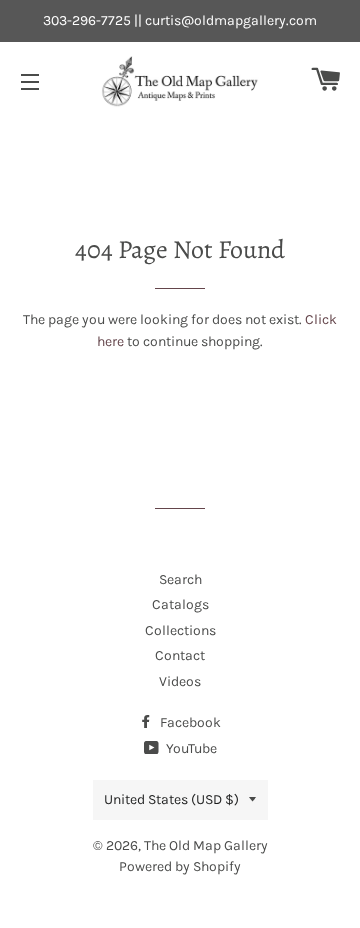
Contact (180, 655)
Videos (180, 681)
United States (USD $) (171, 799)
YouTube (190, 748)
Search (180, 579)
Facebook (189, 722)
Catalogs (180, 604)
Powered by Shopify (180, 866)
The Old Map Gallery (206, 845)
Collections (180, 630)
